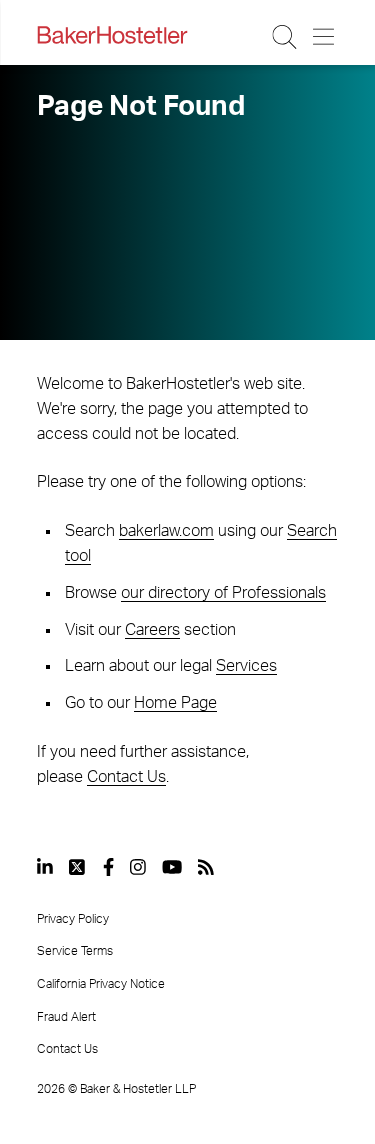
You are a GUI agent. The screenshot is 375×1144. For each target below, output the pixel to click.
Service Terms (75, 951)
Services (246, 666)
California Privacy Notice (101, 984)
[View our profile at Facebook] (108, 867)
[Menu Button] (324, 37)
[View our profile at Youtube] (172, 867)
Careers (152, 630)
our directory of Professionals (223, 593)
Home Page (175, 703)
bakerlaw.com (166, 531)
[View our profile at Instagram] (138, 867)
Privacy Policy (73, 919)
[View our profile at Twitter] (78, 867)
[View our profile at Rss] (206, 867)
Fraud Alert (66, 1017)
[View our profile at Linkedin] (45, 867)
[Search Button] (285, 37)
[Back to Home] (112, 35)
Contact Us (126, 777)
